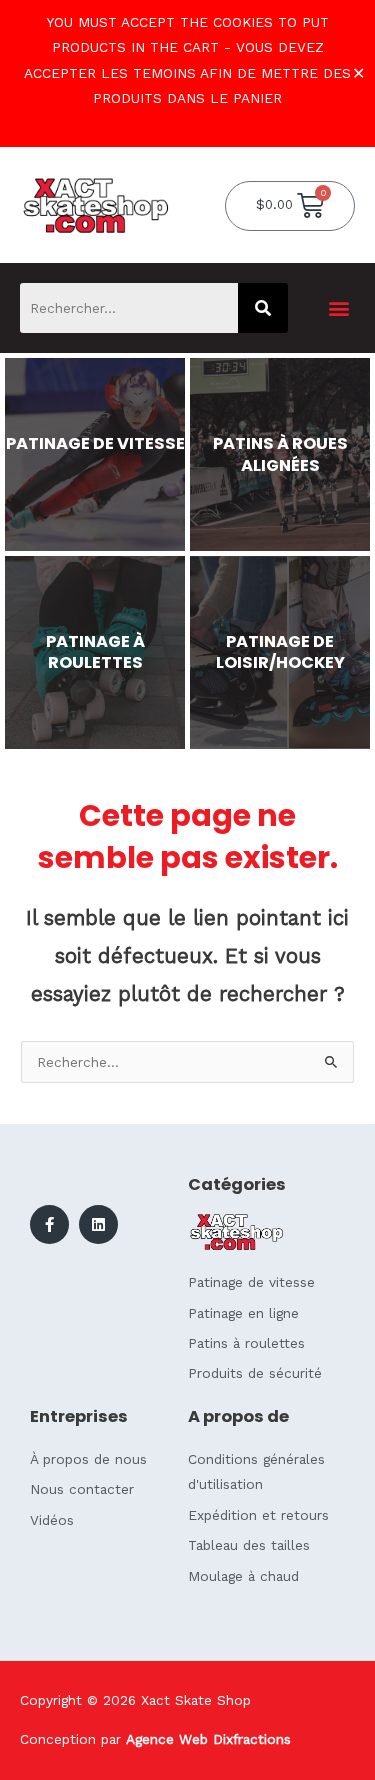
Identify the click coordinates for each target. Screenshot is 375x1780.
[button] (338, 308)
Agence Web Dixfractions (208, 1739)
